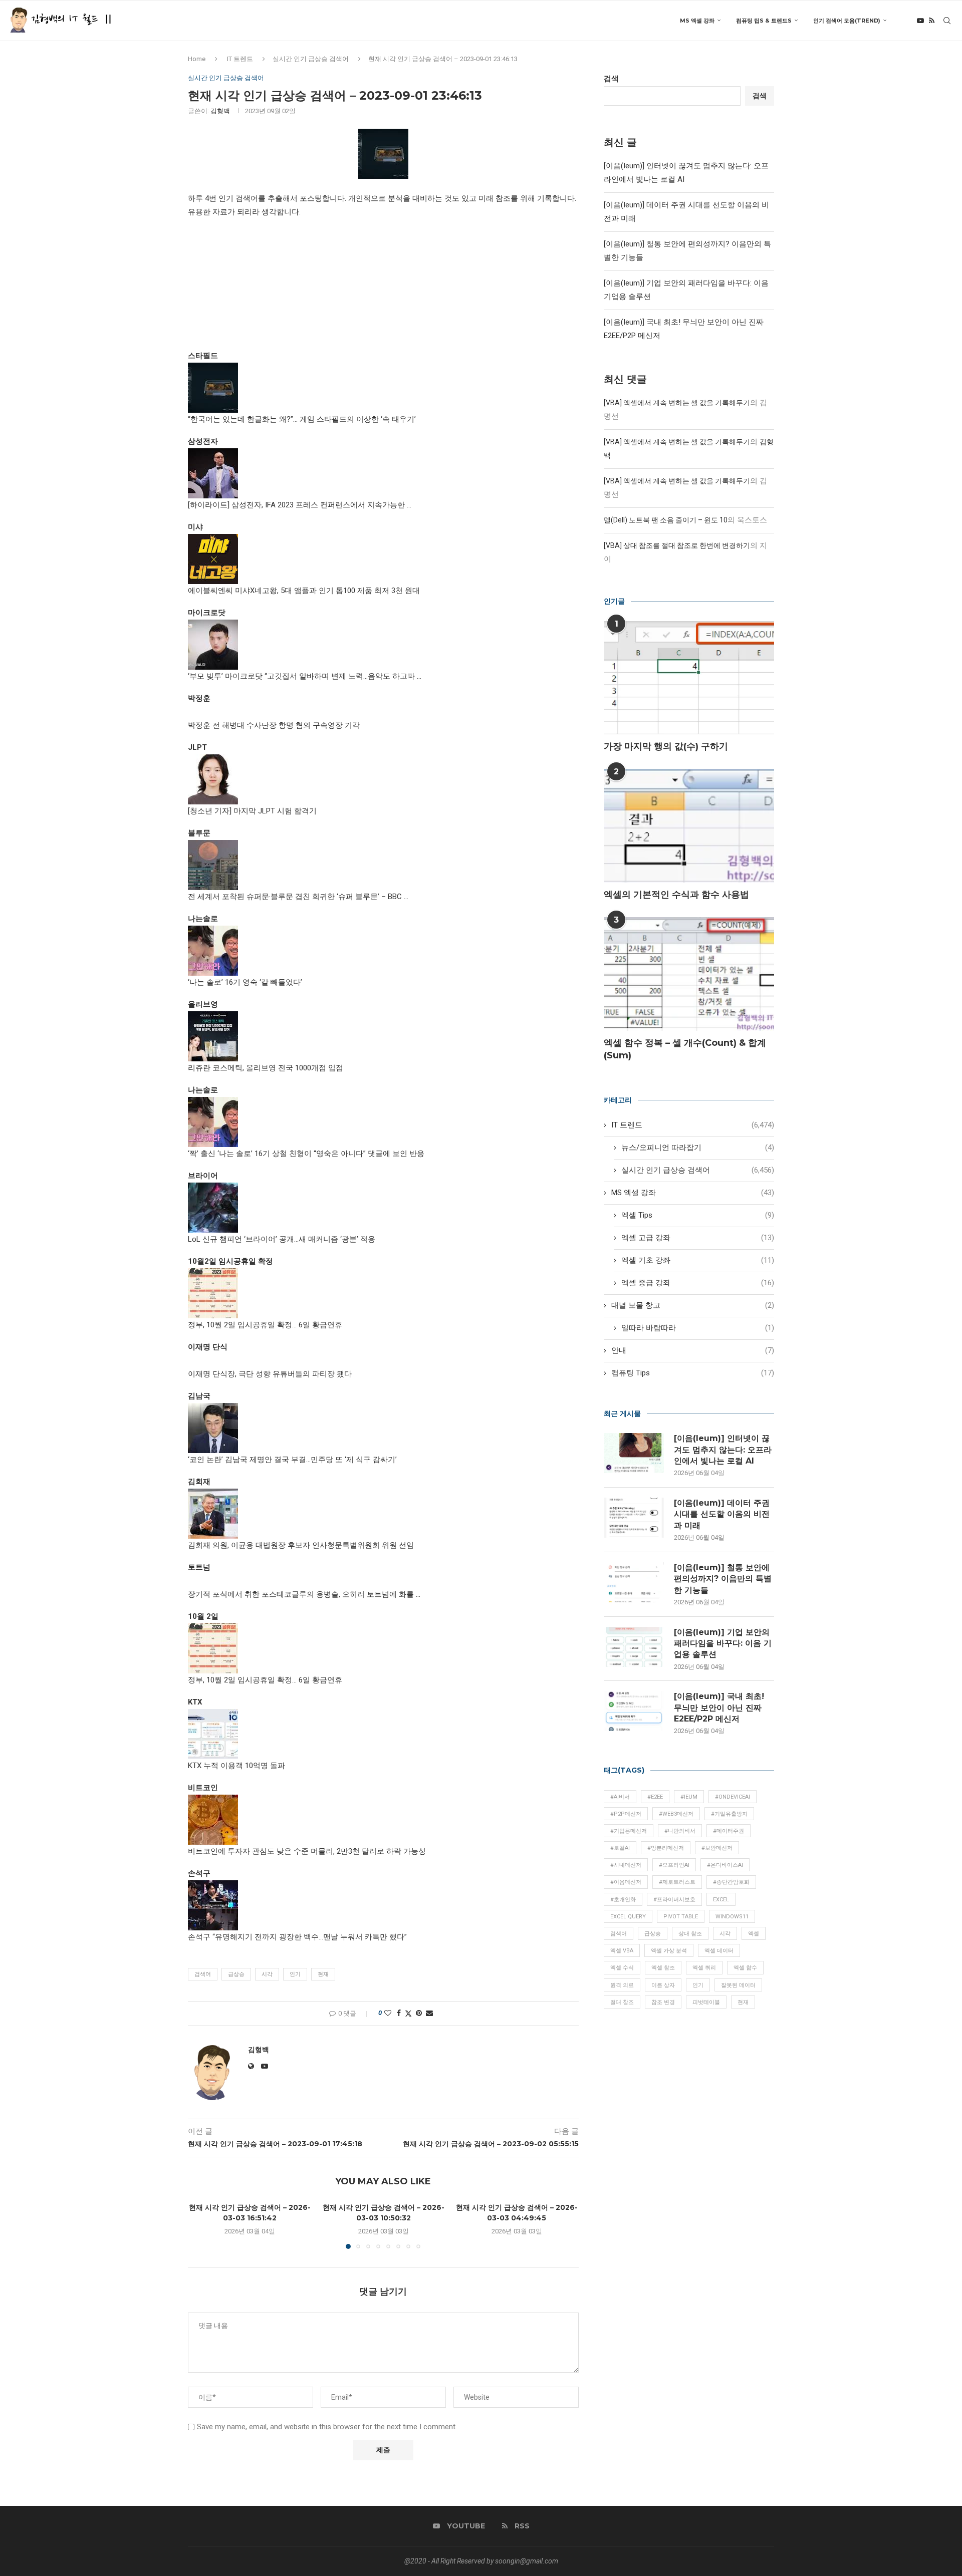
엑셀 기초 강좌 (698, 1260)
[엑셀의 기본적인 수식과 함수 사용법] (689, 826)
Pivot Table (681, 1917)
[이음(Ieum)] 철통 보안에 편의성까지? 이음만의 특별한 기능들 (723, 1579)
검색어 (203, 1974)
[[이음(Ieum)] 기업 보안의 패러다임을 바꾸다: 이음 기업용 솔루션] (634, 1647)
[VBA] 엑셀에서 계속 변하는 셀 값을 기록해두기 (677, 403)
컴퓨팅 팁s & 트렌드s (764, 21)
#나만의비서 (680, 1831)
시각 (267, 1974)
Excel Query (628, 1917)
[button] (201, 2225)
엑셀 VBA (622, 1951)
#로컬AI (620, 1848)
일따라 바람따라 (698, 1328)
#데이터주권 (729, 1831)
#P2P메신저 (626, 1814)
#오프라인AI (674, 1865)
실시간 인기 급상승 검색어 (311, 59)
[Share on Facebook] (399, 2013)
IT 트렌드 (240, 59)
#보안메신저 (717, 1848)
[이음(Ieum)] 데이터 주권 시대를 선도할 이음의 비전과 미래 (722, 1514)
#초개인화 (623, 1900)
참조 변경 (663, 2002)
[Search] (947, 21)
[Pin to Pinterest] (419, 2013)
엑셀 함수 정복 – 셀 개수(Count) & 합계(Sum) (685, 1049)
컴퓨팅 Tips (693, 1373)
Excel (721, 1900)
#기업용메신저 (629, 1831)
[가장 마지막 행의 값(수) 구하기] (689, 678)
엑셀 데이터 (719, 1951)
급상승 (236, 1974)
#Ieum (689, 1797)
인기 (295, 1974)
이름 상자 (663, 1985)
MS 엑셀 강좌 (697, 21)
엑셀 (754, 1934)
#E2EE (655, 1797)
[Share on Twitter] (408, 2013)
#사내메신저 (626, 1865)
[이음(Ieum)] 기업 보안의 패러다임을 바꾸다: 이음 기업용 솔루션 (723, 1643)
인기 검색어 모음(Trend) (847, 21)
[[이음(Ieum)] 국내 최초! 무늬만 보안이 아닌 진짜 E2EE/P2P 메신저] (634, 1711)
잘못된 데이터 (738, 1985)
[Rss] (932, 21)
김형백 (220, 111)
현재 (323, 1974)
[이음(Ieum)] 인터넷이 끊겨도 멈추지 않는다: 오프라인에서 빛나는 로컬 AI (723, 1450)
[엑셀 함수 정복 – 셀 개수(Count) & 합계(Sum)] (689, 974)
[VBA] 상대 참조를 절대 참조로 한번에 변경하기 (677, 545)
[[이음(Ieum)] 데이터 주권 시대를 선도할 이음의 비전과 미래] (634, 1518)
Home (197, 59)
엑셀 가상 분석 (669, 1951)
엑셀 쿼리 (704, 1968)
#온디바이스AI (725, 1865)
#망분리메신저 (666, 1848)
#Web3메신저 (676, 1814)
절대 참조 (622, 2002)
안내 (693, 1350)
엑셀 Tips (698, 1215)
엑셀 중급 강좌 (698, 1283)
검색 (611, 79)
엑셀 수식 (622, 1968)
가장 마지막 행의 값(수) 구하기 (666, 746)
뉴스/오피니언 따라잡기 (698, 1148)
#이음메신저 (626, 1882)
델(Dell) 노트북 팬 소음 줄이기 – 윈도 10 (666, 520)
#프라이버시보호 (674, 1900)
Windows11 (732, 1917)
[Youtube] (920, 21)
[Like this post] (388, 2013)
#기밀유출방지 (729, 1814)
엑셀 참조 (663, 1968)
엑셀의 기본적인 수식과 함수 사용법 (676, 895)
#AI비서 (620, 1797)
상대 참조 (690, 1934)
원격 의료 (622, 1985)
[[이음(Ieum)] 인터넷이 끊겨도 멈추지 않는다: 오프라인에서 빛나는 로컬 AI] (634, 1453)
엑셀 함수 (745, 1968)
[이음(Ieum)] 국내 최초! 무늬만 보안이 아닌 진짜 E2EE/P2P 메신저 (719, 1707)
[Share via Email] (429, 2013)
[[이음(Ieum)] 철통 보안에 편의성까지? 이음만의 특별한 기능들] (634, 1582)
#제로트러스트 (677, 1882)
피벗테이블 (706, 2002)
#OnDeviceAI (733, 1797)
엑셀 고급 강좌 (698, 1238)
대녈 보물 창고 (693, 1305)
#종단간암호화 (731, 1882)
